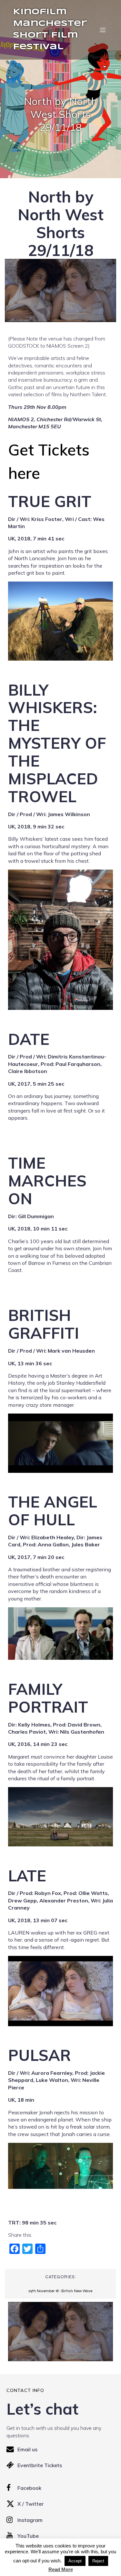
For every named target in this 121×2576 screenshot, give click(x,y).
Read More (61, 2569)
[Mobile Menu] (103, 30)
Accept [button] (75, 2561)
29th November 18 (43, 2291)
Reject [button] (98, 2561)
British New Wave (77, 2291)
